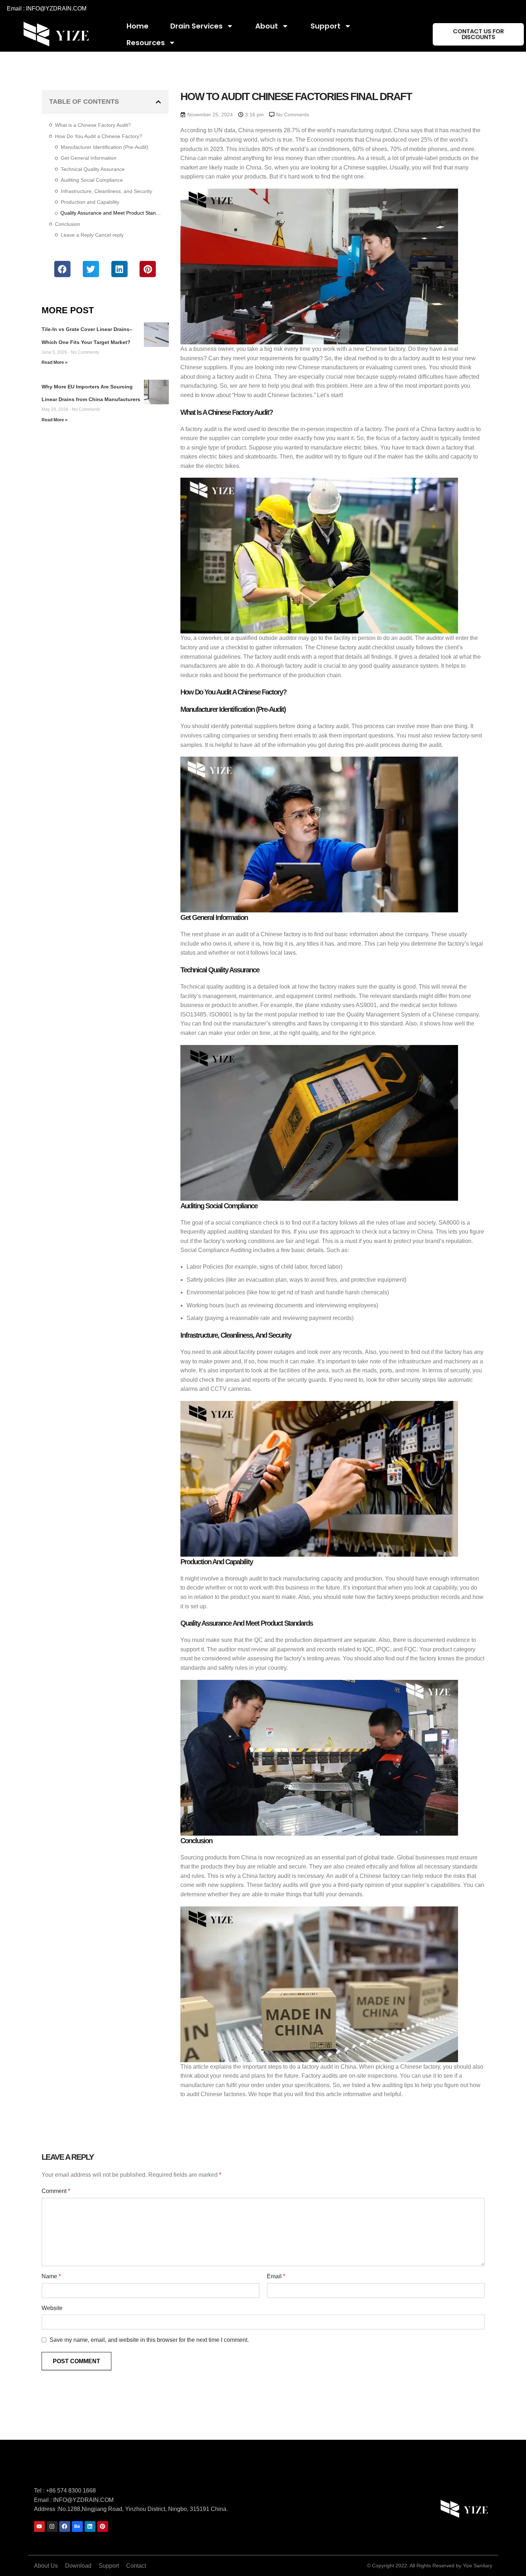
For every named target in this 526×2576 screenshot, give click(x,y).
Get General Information (89, 158)
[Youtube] (39, 2526)
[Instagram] (52, 2526)
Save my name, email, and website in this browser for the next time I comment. (149, 2340)
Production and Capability (90, 202)
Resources (146, 43)
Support (326, 26)
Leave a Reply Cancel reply (92, 235)
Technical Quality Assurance (93, 169)
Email (276, 2276)
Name (51, 2276)
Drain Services (196, 26)
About (267, 26)
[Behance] (77, 2526)
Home (138, 26)
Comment (56, 2191)
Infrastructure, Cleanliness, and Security (106, 191)
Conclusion (68, 224)
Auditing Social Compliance (92, 180)
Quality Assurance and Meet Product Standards (111, 213)
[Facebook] (65, 2526)
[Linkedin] (90, 2526)
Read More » (55, 362)
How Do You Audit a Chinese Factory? (99, 136)
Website (52, 2308)
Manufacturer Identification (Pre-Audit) (104, 147)
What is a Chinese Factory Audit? (93, 125)
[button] (158, 102)
